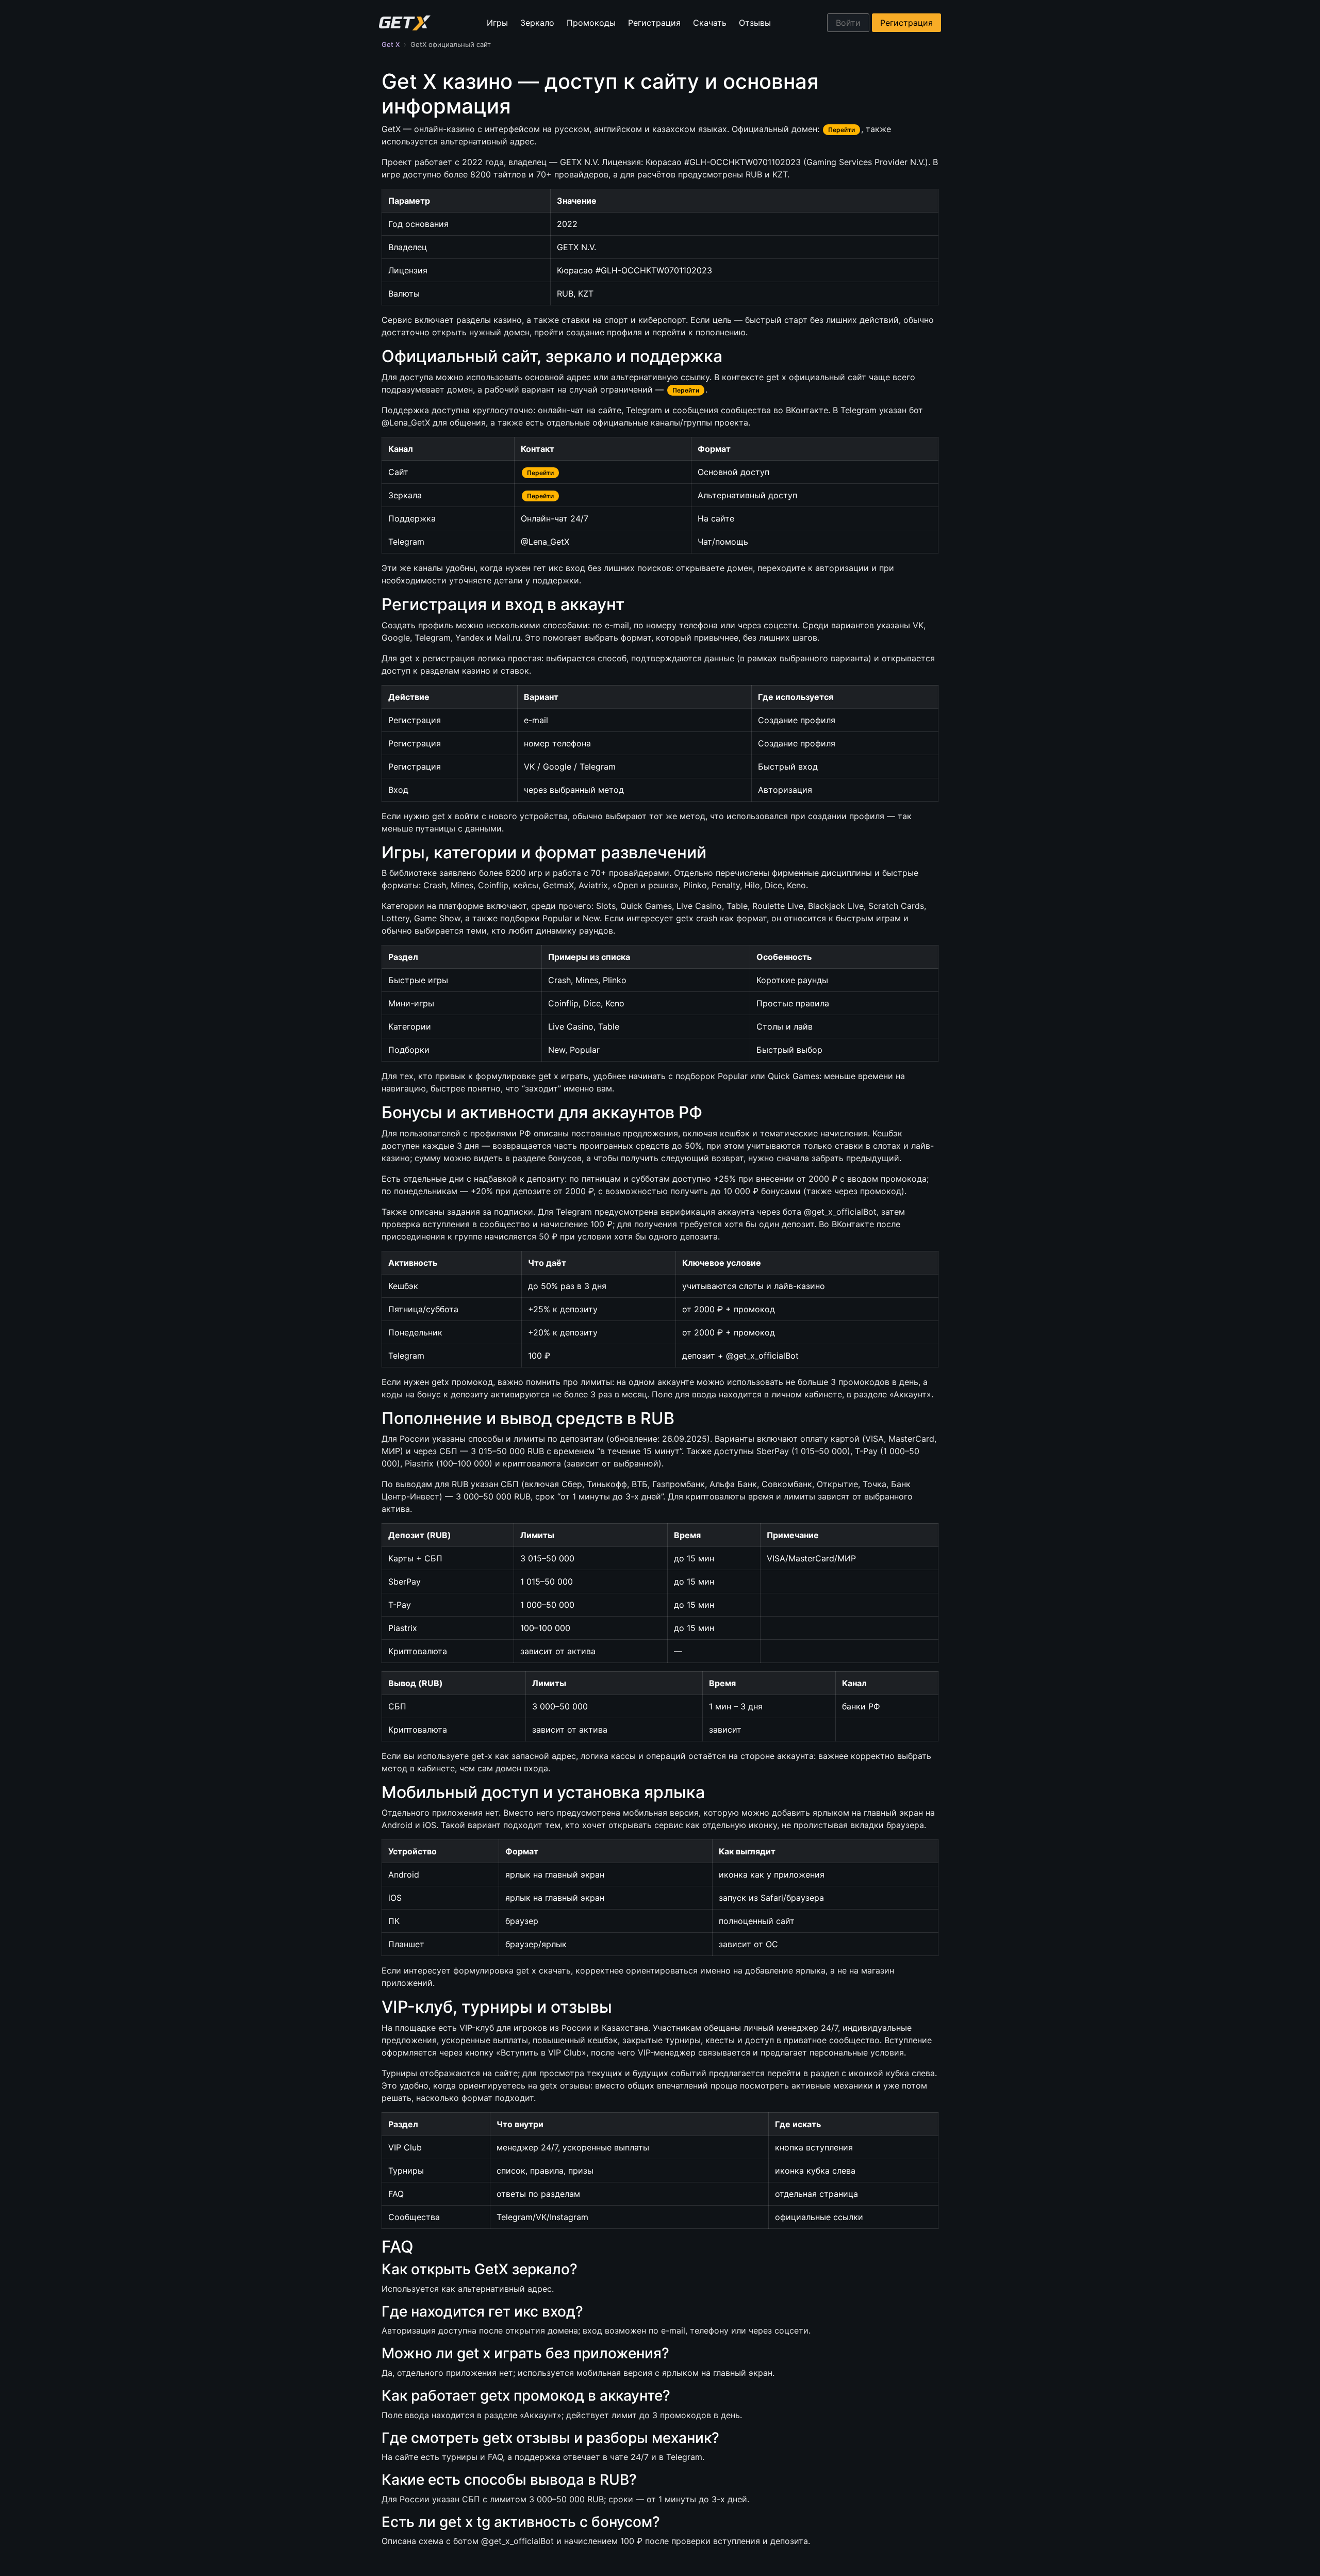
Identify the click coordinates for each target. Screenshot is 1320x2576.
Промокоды (591, 23)
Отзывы (755, 23)
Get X (391, 44)
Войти (848, 23)
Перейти (841, 130)
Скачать (710, 23)
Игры (497, 23)
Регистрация (654, 23)
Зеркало (537, 23)
